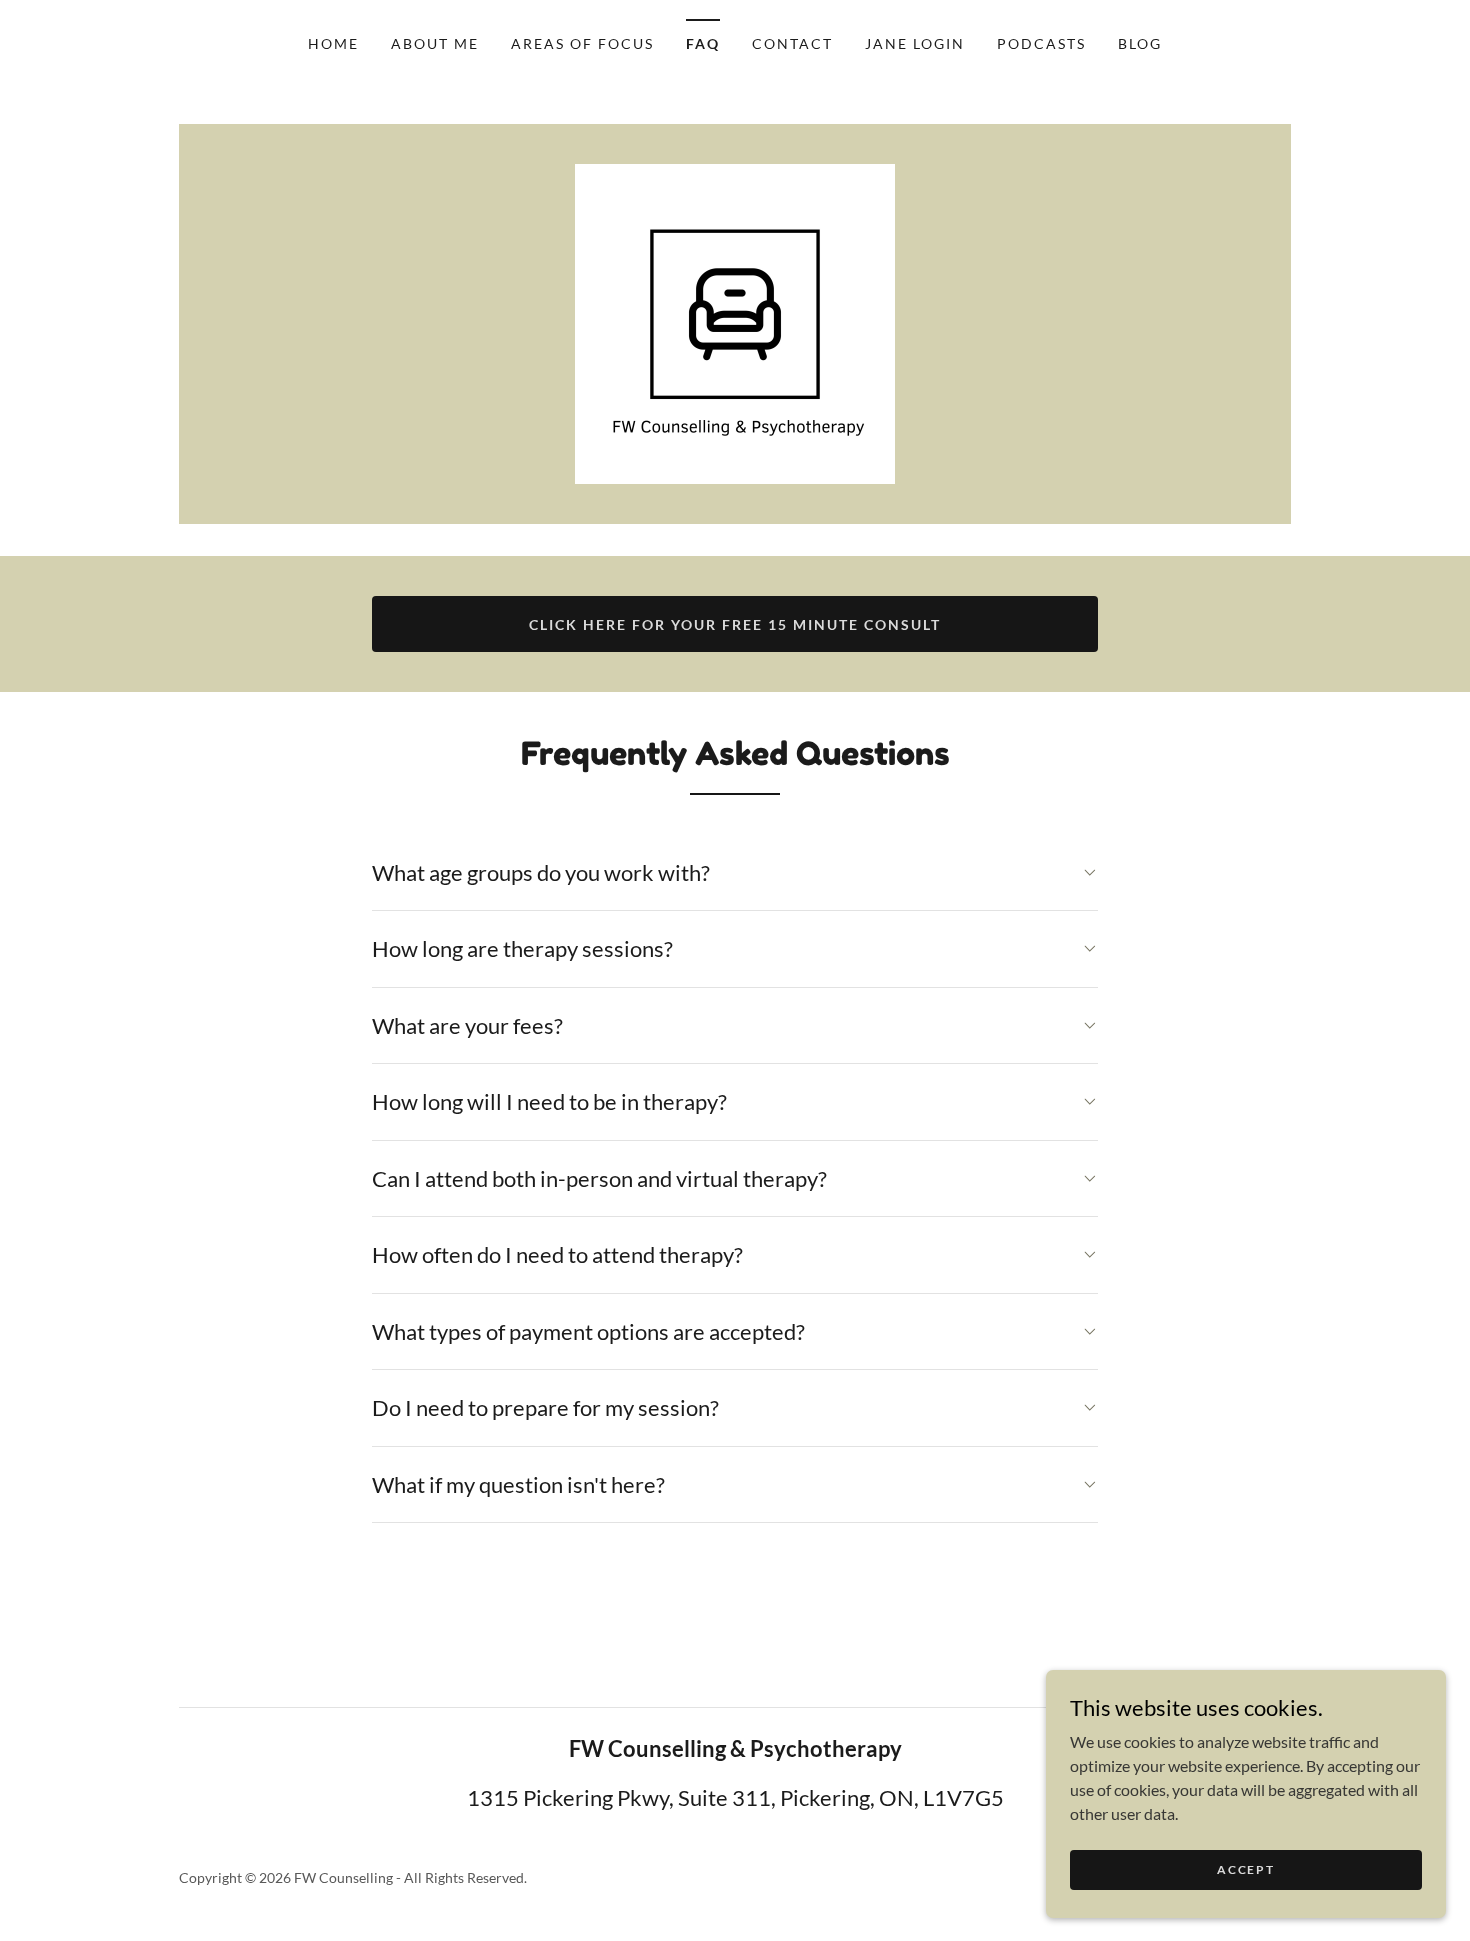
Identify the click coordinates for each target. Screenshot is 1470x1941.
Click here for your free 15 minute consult (735, 624)
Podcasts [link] (1041, 43)
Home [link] (333, 43)
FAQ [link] (703, 43)
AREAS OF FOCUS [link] (582, 43)
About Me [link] (435, 43)
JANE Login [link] (915, 43)
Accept (1245, 1869)
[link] (735, 321)
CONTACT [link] (792, 43)
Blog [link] (1140, 43)
